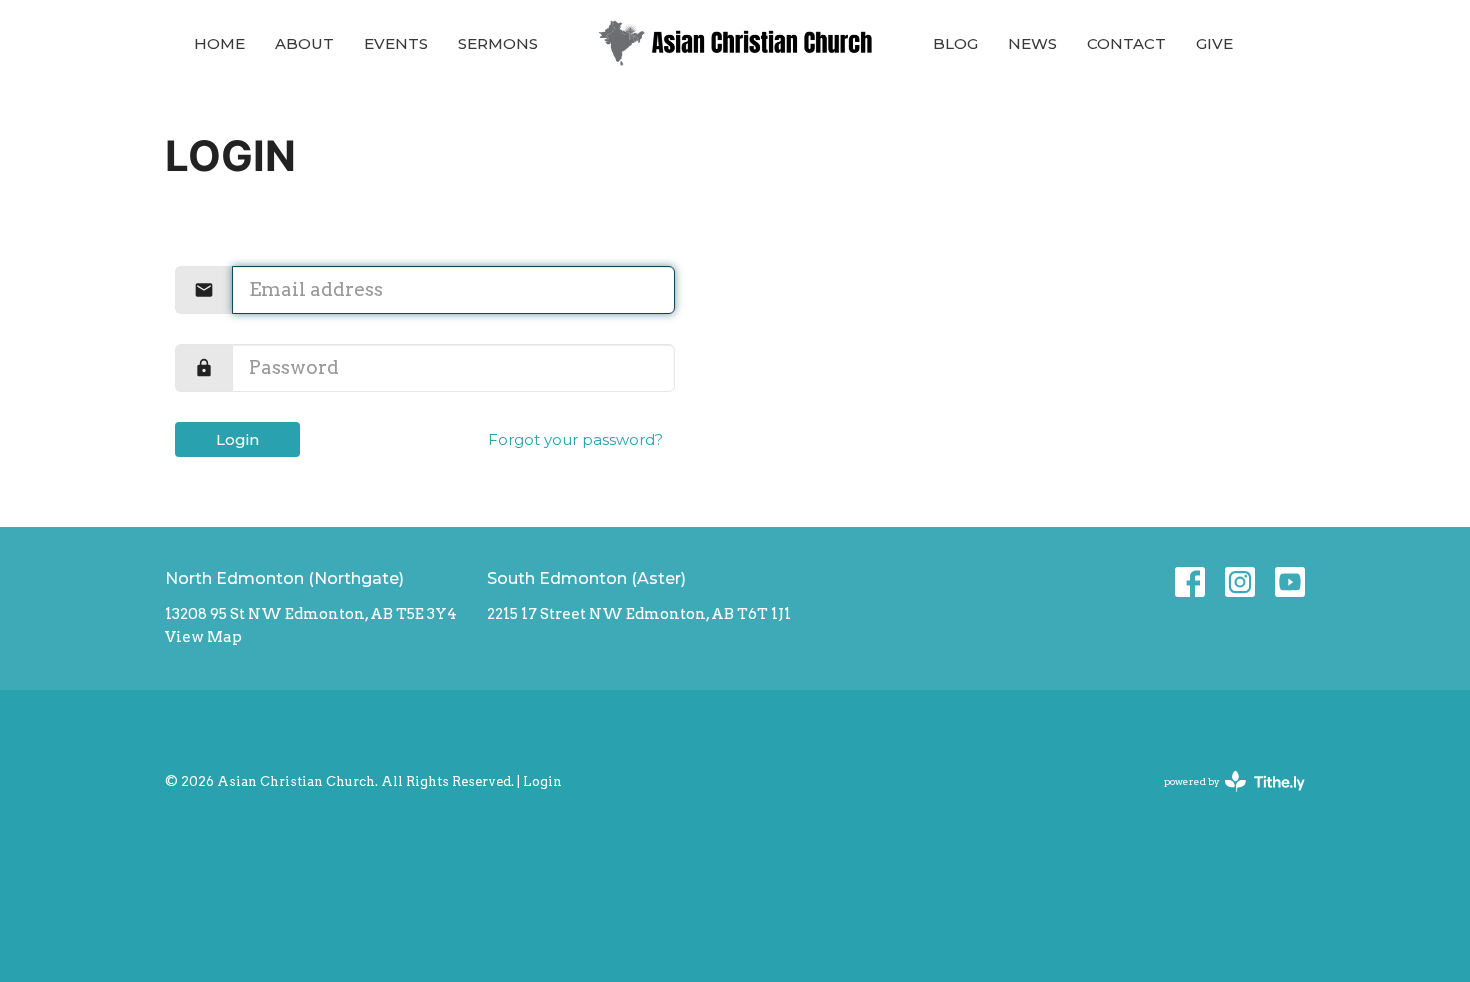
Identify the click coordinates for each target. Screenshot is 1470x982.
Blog (955, 43)
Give (1214, 43)
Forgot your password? (575, 439)
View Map (203, 637)
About (304, 43)
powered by (1224, 798)
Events (396, 43)
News (1032, 43)
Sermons (498, 43)
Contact (1126, 43)
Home (219, 43)
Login (237, 439)
